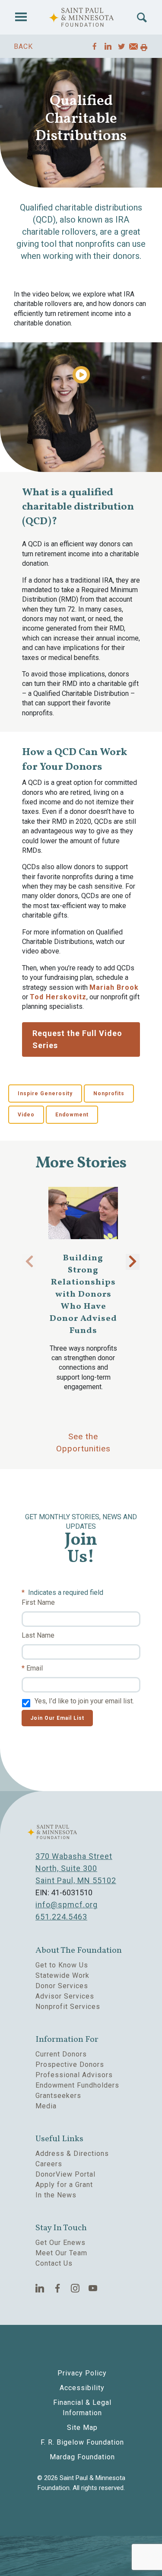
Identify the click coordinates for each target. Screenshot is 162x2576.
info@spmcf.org (67, 1905)
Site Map (82, 2428)
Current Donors (61, 2054)
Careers (49, 2164)
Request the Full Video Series (77, 1039)
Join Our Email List (57, 1718)
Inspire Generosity (45, 1094)
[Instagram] (75, 2288)
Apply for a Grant (64, 2185)
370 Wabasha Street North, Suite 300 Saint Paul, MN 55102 (76, 1868)
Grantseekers (58, 2096)
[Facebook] (58, 2288)
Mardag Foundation (82, 2457)
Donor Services (62, 1986)
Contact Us (54, 2263)
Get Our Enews (60, 2243)
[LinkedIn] (40, 2288)
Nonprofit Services (68, 2007)
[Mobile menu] (21, 17)
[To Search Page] (142, 18)
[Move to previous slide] (29, 1262)
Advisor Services (65, 1996)
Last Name (38, 1635)
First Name (38, 1602)
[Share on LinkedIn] (108, 46)
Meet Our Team (61, 2253)
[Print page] (144, 48)
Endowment (72, 1115)
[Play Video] (81, 375)
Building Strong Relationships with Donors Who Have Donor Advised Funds (83, 1294)
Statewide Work (62, 1975)
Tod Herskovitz (58, 997)
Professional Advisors (74, 2075)
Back (23, 46)
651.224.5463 (61, 1917)
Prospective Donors (70, 2064)
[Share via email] (133, 48)
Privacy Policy (82, 2373)
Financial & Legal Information (82, 2408)
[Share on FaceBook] (95, 46)
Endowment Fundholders (77, 2085)
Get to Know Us (62, 1965)
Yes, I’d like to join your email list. (84, 1701)
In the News (56, 2195)
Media (46, 2106)
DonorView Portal (65, 2174)
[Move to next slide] (133, 1262)
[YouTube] (93, 2288)
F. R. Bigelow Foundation (82, 2442)
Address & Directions (72, 2154)
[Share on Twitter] (122, 46)
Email (35, 1668)
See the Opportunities (83, 1443)
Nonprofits (109, 1094)
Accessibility (82, 2388)
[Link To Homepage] (81, 17)
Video (26, 1115)
